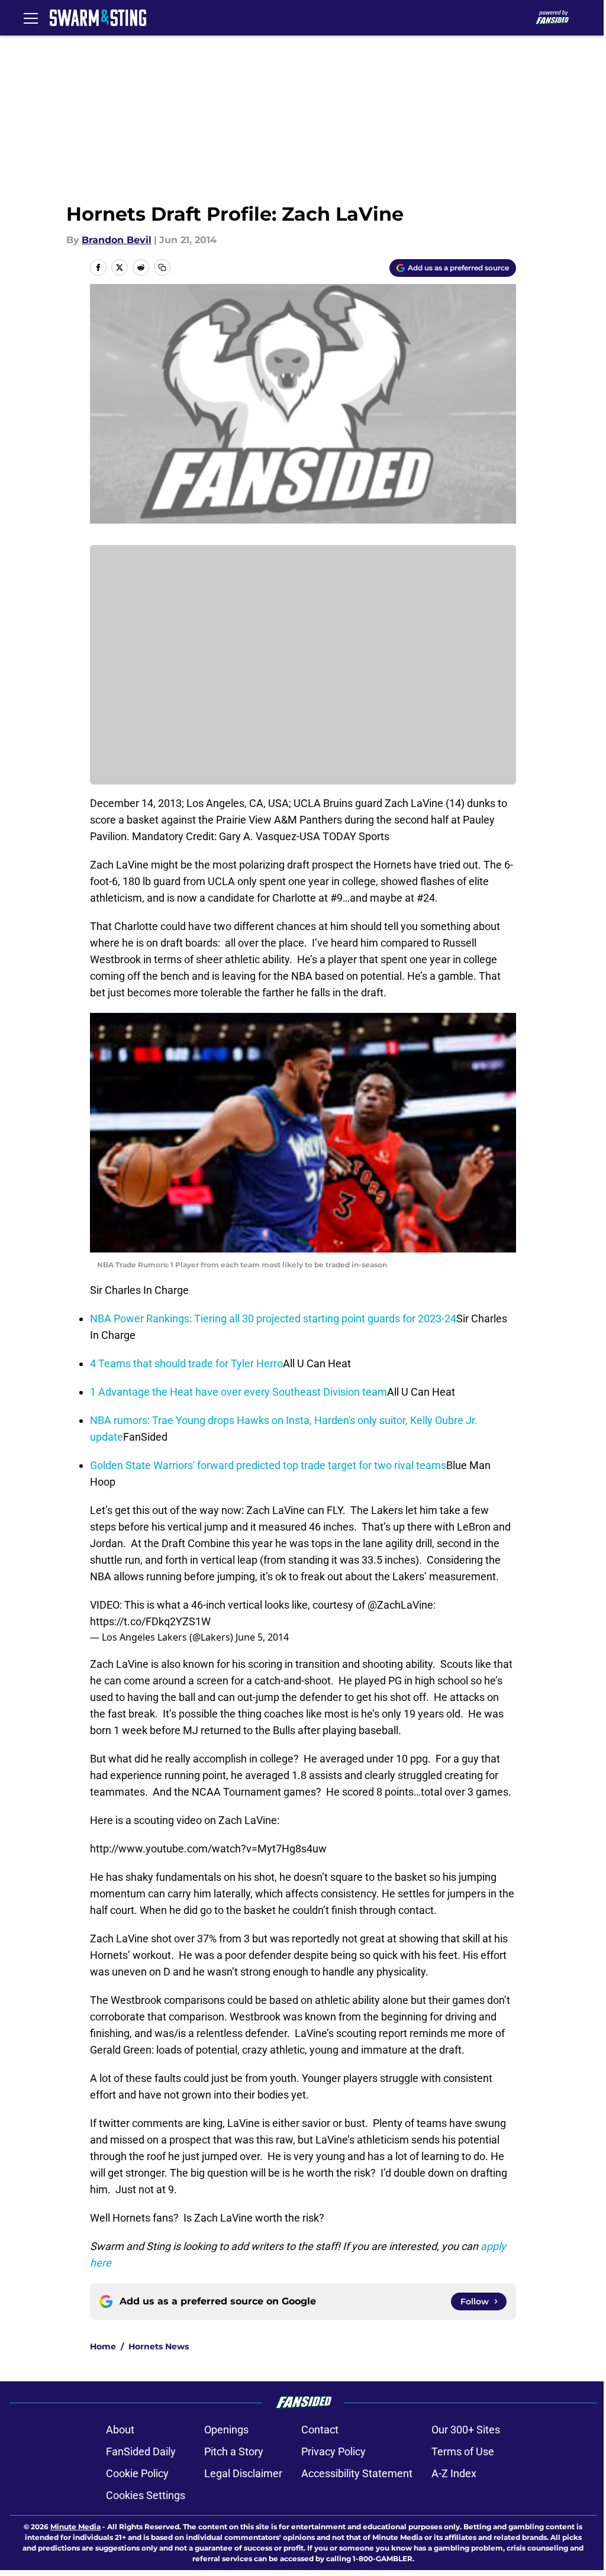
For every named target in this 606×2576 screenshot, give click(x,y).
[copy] (162, 267)
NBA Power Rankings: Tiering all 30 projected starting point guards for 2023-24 (273, 1318)
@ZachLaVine (400, 1605)
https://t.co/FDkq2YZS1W (150, 1621)
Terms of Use (463, 2451)
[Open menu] (31, 18)
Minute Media (75, 2527)
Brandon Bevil (117, 240)
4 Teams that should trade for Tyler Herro (186, 1363)
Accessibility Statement (357, 2473)
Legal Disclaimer (243, 2473)
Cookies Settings (146, 2495)
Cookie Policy (137, 2473)
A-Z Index (454, 2473)
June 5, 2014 (262, 1637)
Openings (226, 2430)
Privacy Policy (333, 2451)
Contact (320, 2430)
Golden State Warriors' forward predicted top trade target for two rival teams (268, 1465)
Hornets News (159, 2346)
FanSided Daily (141, 2451)
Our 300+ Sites (466, 2430)
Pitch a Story (234, 2451)
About (120, 2430)
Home (103, 2346)
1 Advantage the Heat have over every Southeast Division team (238, 1392)
